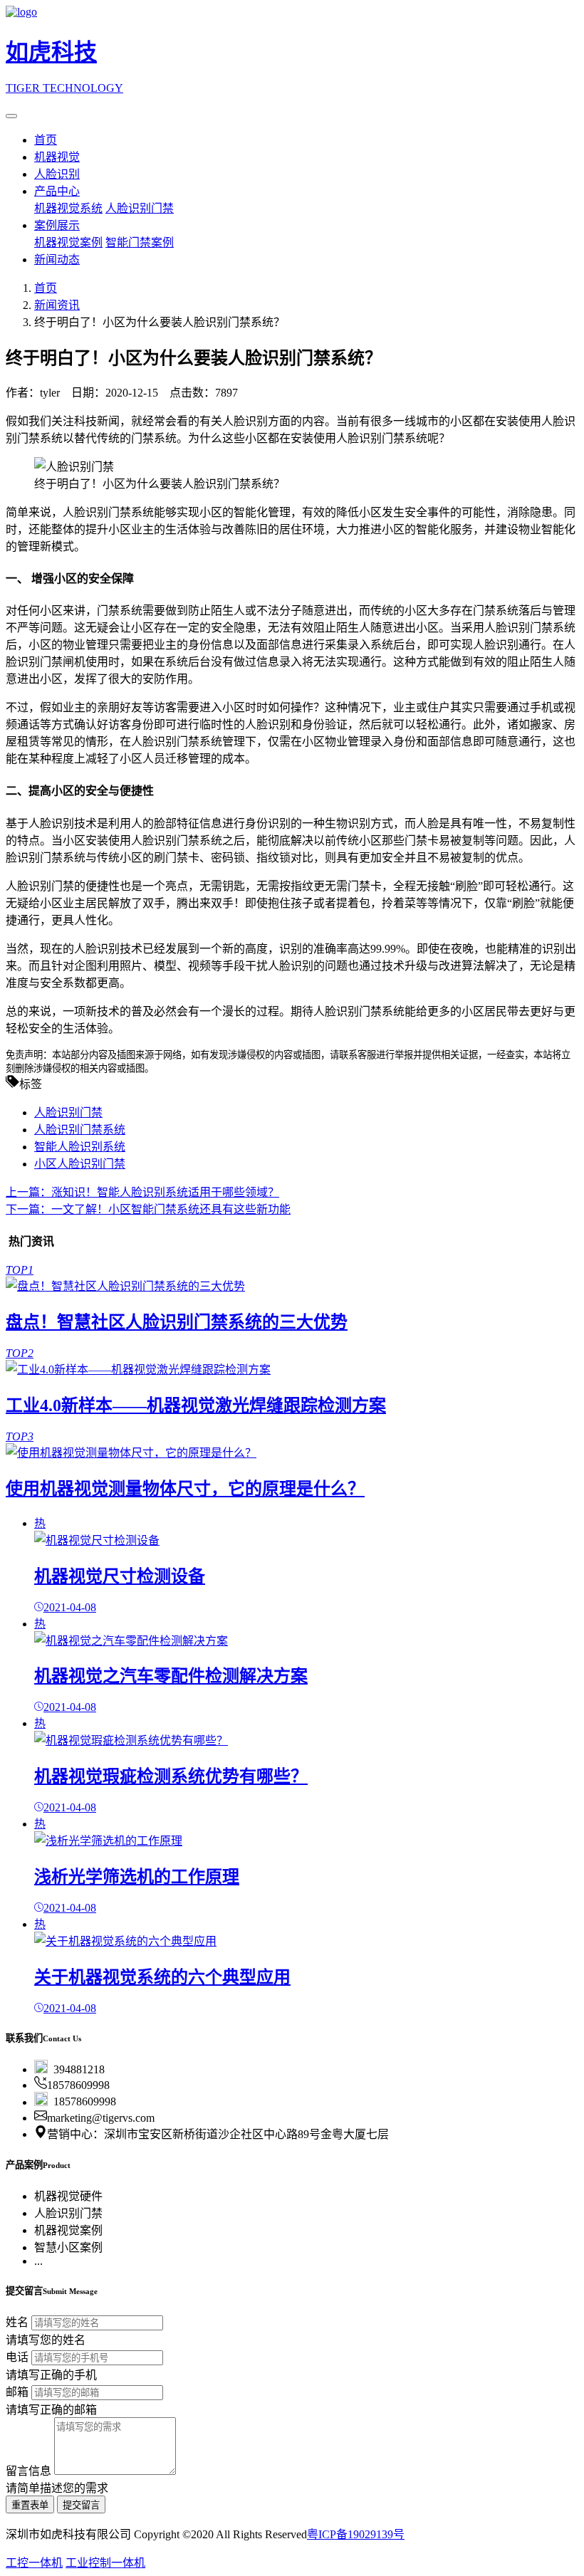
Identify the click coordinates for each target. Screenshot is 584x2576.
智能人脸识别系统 (80, 1147)
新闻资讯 (57, 305)
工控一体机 (34, 2563)
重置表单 (30, 2505)
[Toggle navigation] (11, 116)
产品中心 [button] (57, 191)
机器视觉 (57, 157)
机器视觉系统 (68, 208)
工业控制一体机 (105, 2563)
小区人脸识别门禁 (80, 1164)
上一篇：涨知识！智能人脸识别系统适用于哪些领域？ (142, 1192)
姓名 (17, 2322)
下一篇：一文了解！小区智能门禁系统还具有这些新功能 (148, 1209)
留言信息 (28, 2471)
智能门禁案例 (140, 242)
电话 (17, 2357)
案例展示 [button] (57, 225)
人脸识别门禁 (140, 208)
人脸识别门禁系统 (80, 1130)
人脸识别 (57, 174)
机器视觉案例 (68, 242)
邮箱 (17, 2392)
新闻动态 (57, 260)
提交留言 (81, 2505)
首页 (46, 140)
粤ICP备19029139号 (356, 2534)
